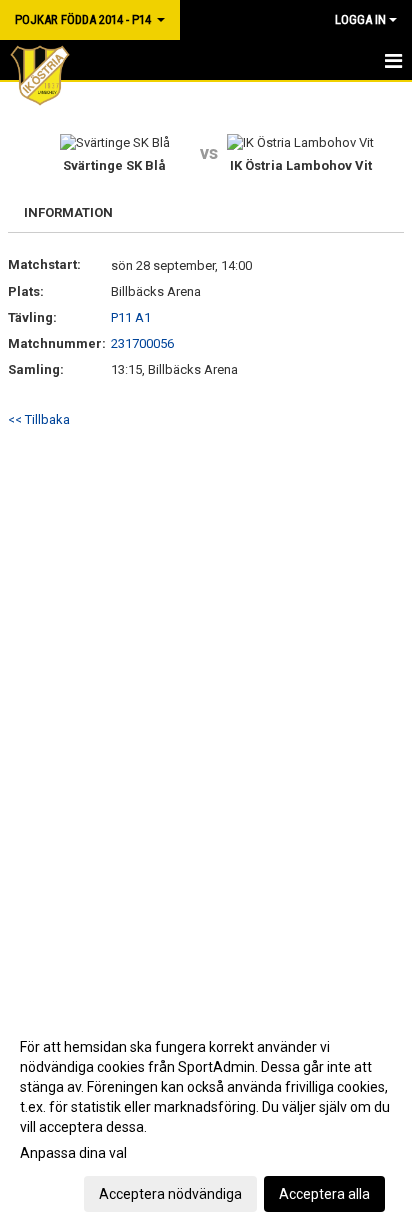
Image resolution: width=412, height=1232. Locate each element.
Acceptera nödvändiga (170, 1194)
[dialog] (206, 1119)
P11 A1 (131, 317)
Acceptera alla (324, 1194)
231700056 (142, 343)
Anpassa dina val (73, 1153)
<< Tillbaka (39, 419)
